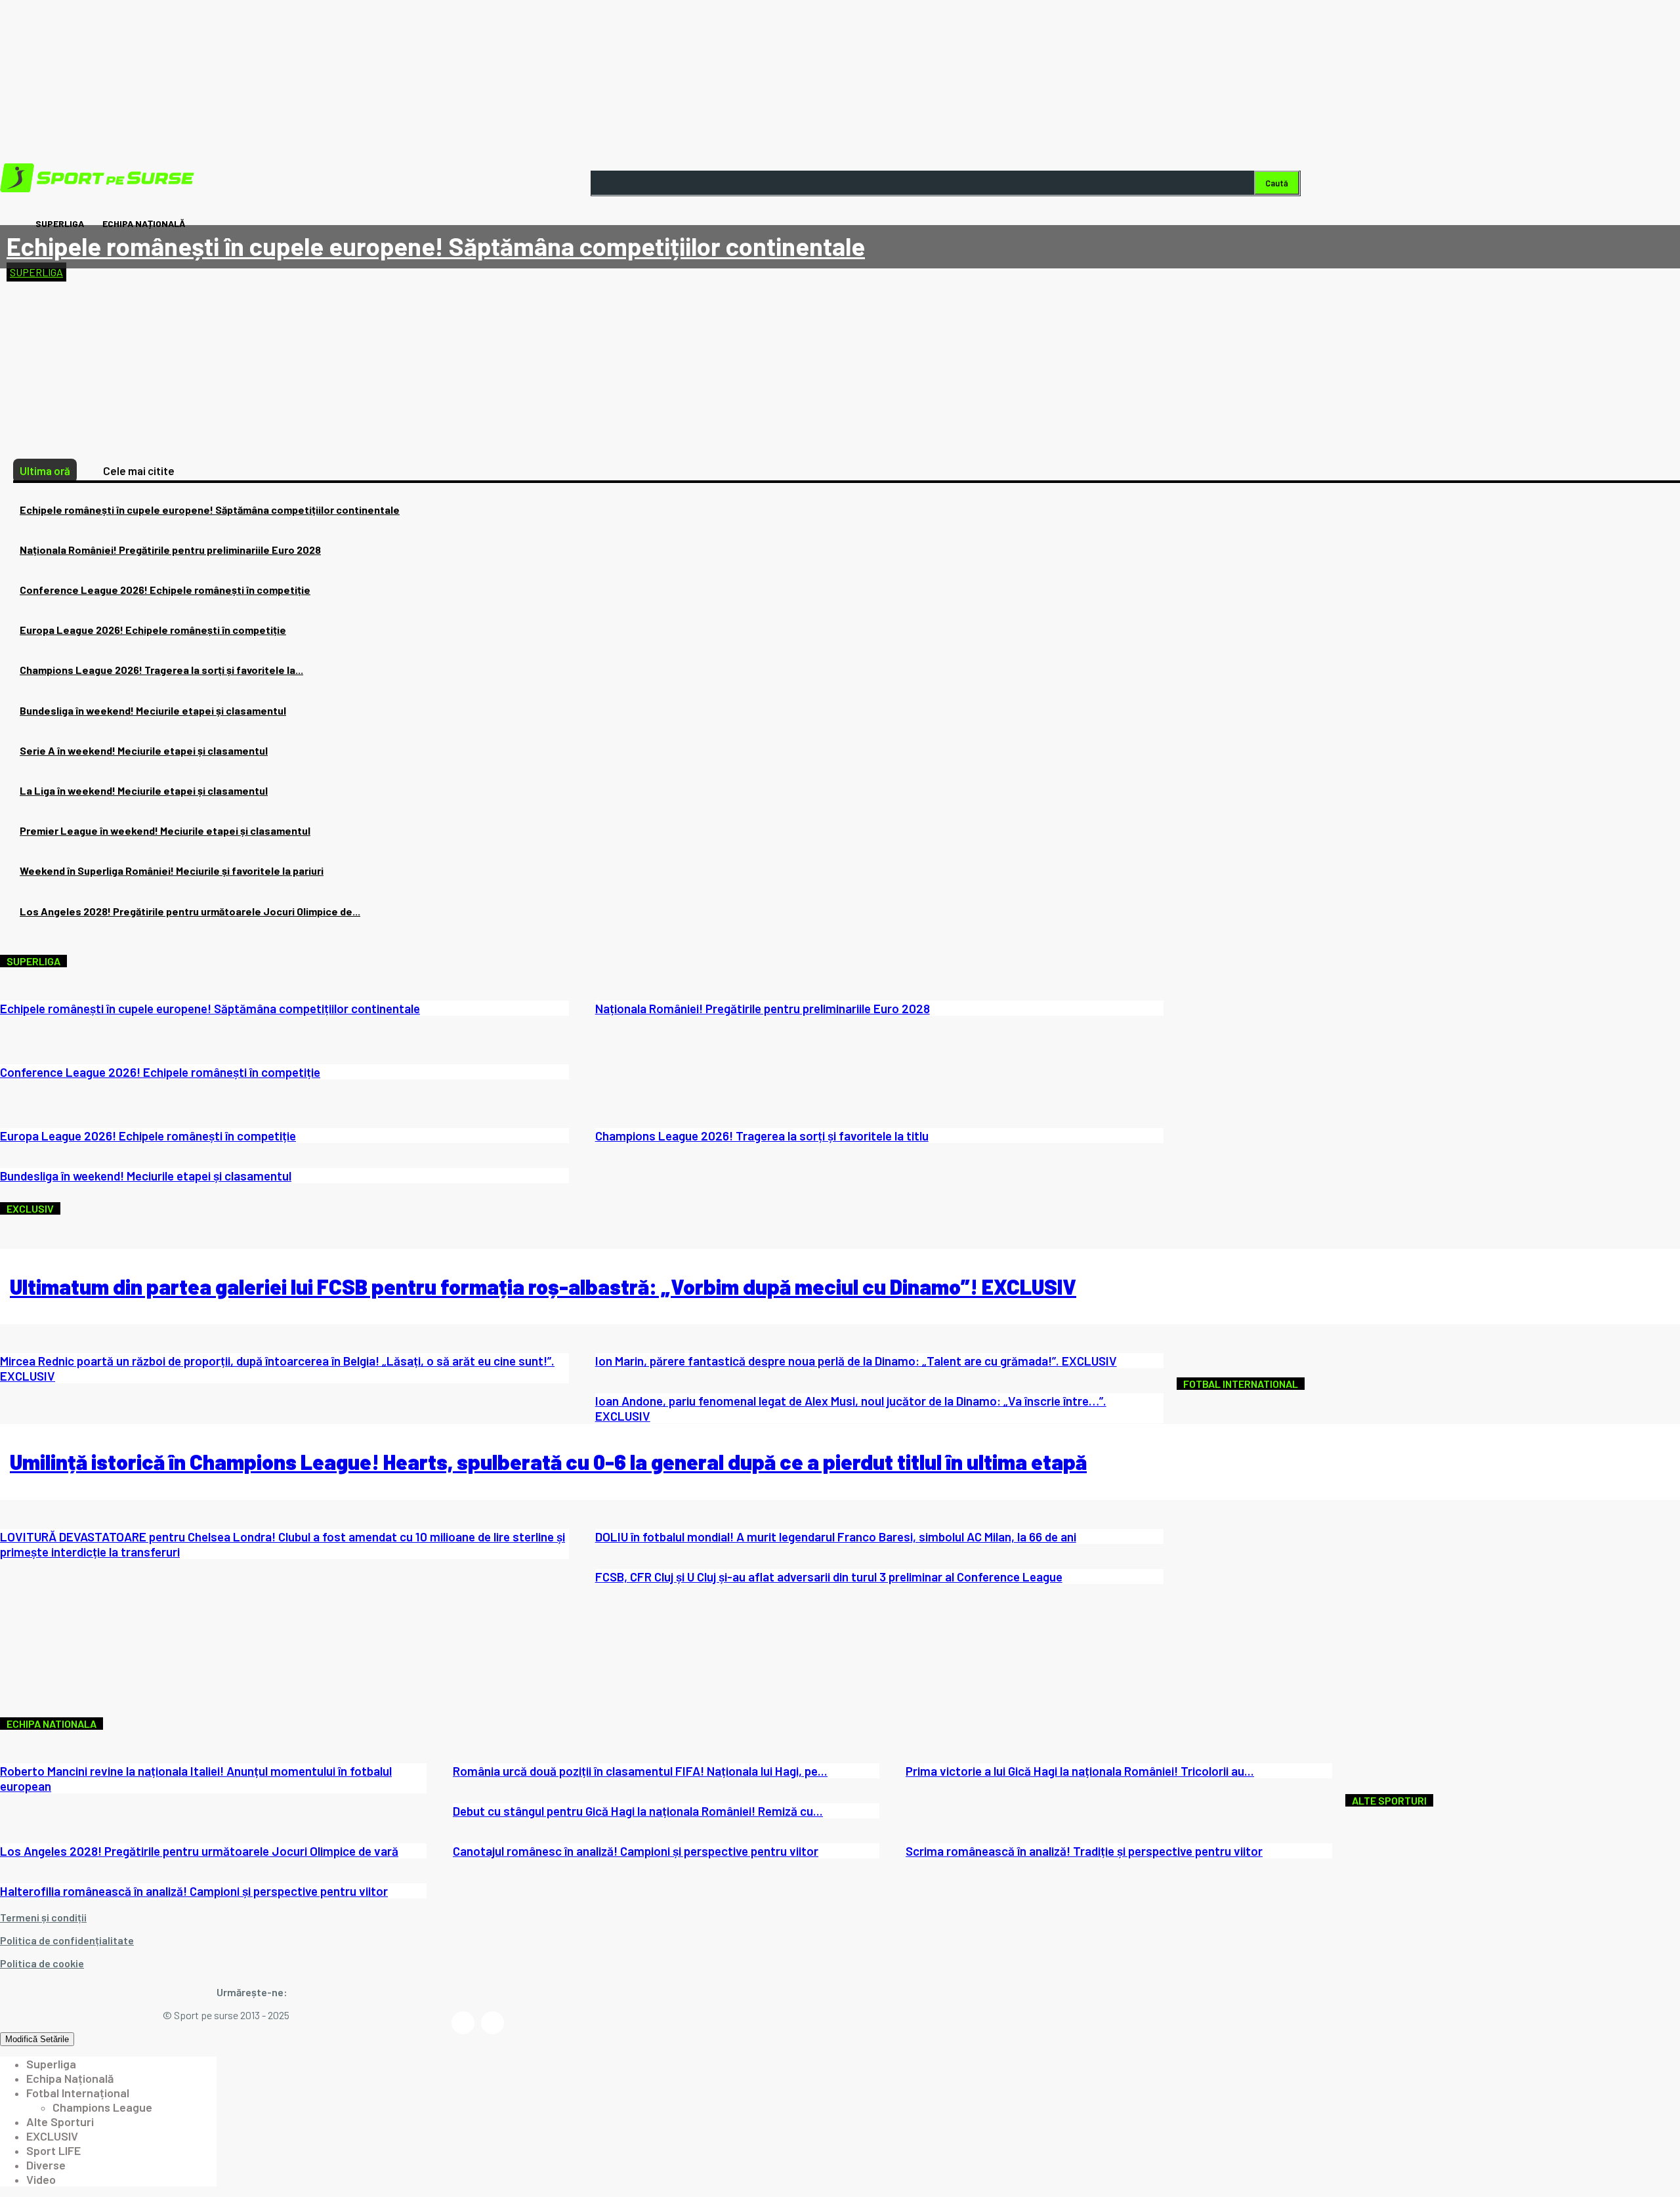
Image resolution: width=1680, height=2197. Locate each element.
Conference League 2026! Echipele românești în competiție (165, 590)
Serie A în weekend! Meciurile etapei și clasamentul (144, 750)
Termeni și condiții (43, 1917)
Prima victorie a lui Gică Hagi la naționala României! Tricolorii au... (1080, 1771)
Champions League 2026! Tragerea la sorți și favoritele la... (161, 670)
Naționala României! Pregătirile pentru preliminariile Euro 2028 (170, 550)
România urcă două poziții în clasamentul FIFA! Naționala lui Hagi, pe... (640, 1771)
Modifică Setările (37, 2039)
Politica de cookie (42, 1963)
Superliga (36, 272)
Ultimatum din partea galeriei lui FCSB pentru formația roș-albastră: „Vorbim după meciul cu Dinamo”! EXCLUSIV (543, 1286)
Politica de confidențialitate (67, 1940)
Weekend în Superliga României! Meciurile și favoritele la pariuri (172, 870)
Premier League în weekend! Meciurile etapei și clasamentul (165, 830)
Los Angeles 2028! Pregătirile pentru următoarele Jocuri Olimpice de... (190, 911)
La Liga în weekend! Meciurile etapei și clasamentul (144, 790)
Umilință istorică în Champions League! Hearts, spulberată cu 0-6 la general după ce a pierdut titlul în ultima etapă (548, 1461)
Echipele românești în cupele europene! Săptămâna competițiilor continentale (436, 246)
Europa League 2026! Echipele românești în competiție (153, 630)
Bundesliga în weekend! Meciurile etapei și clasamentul (153, 710)
